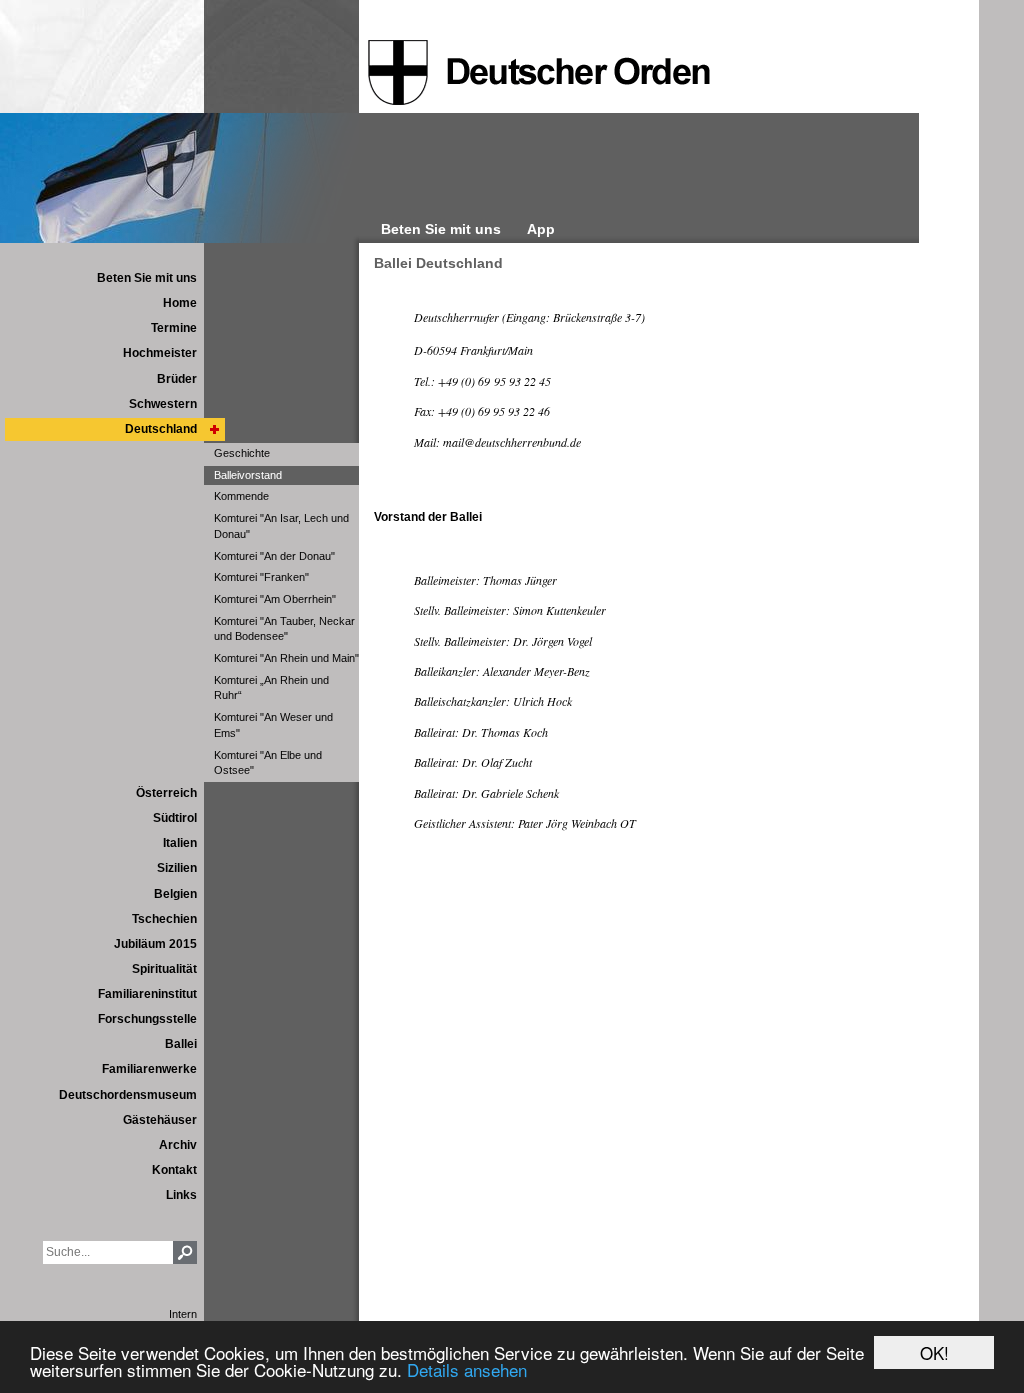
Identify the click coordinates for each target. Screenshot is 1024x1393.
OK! (934, 1352)
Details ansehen (467, 1369)
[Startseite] (539, 73)
